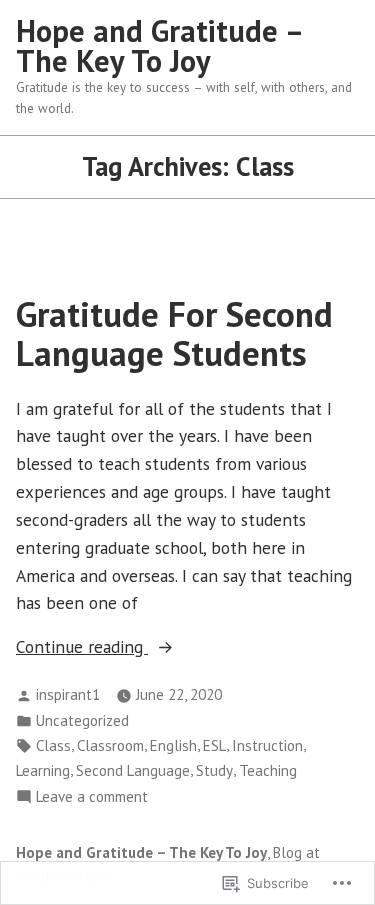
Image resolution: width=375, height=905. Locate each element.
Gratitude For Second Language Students (174, 333)
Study (214, 770)
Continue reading (82, 647)
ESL (214, 745)
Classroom (110, 745)
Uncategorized (82, 720)
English (173, 745)
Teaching (268, 770)
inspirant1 (68, 694)
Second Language (133, 770)
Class (53, 745)
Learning (43, 770)
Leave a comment (92, 797)
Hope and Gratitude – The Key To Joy (159, 45)
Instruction (267, 745)
